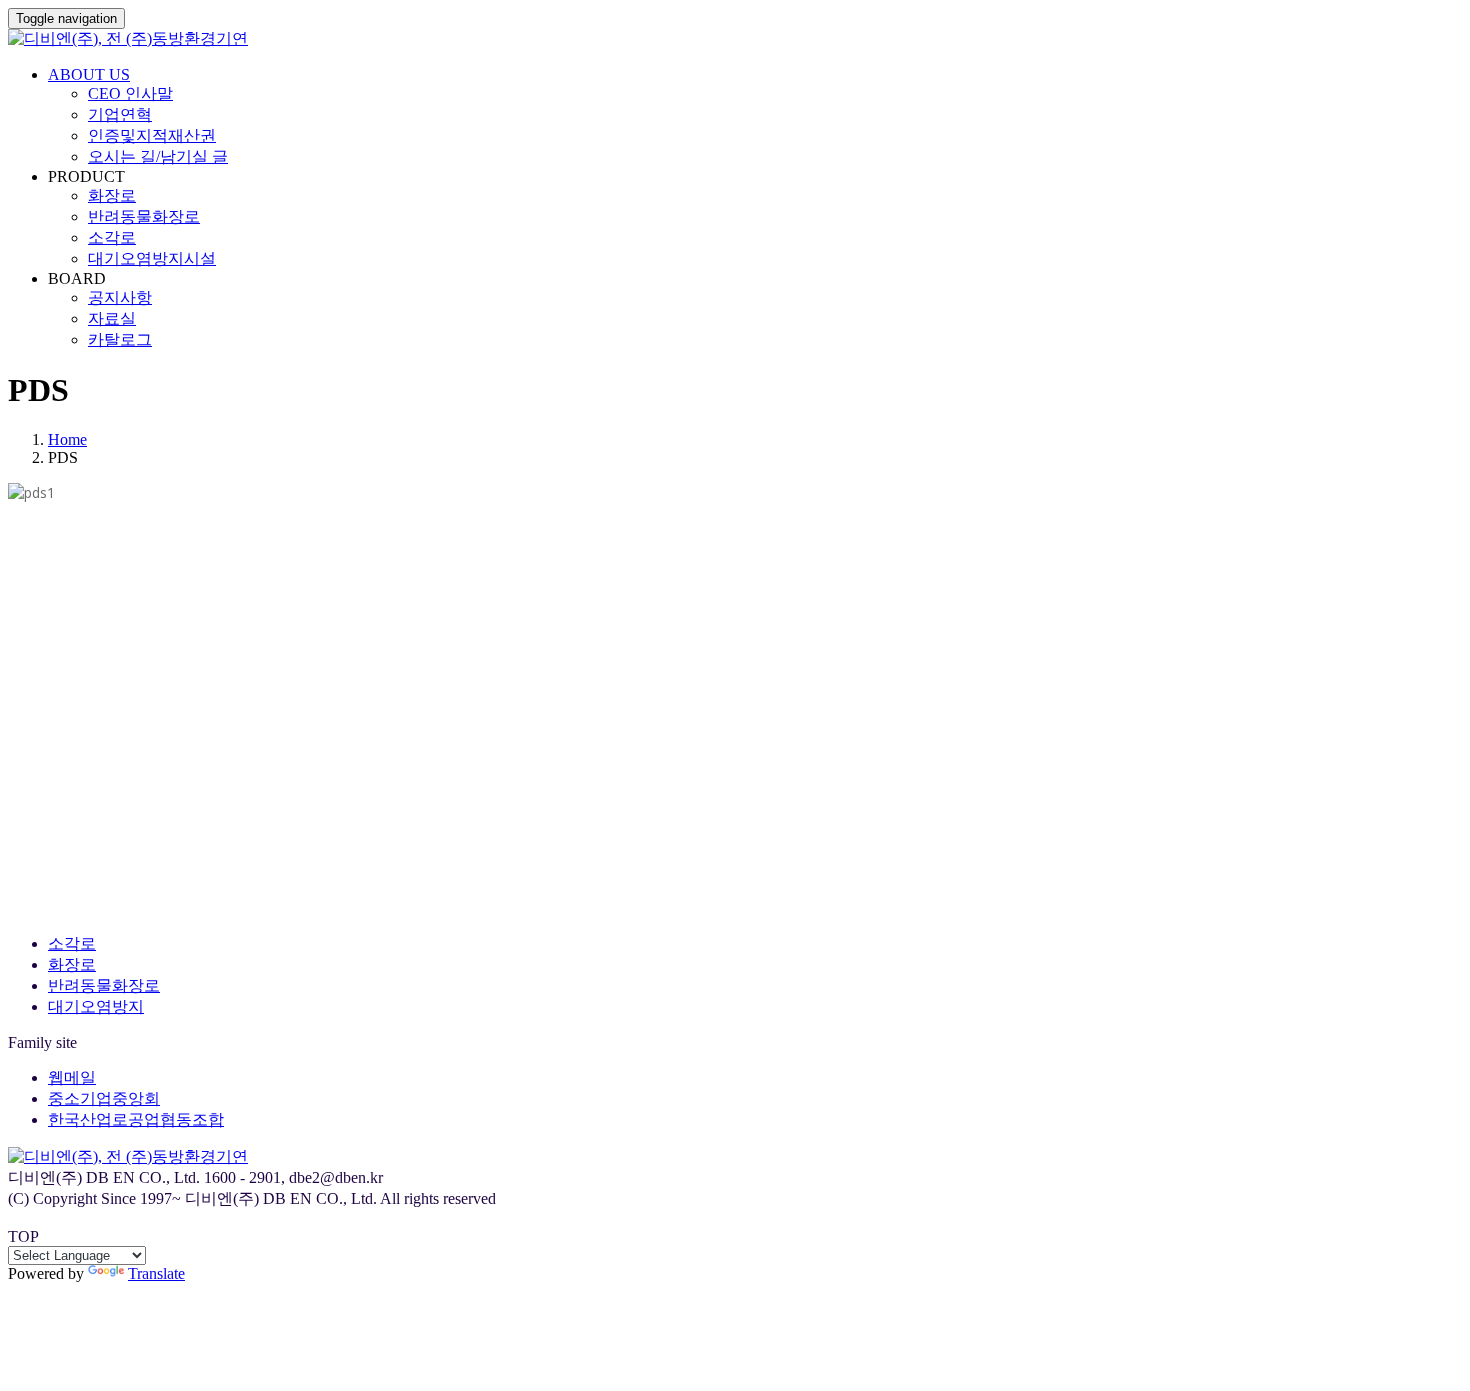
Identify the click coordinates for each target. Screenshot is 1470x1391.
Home (67, 439)
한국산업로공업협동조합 (136, 1119)
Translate (156, 1273)
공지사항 (120, 297)
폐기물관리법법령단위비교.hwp (107, 846)
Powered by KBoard (73, 908)
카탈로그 (120, 339)
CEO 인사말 (130, 93)
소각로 (112, 237)
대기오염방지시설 (152, 258)
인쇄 (29, 822)
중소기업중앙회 (104, 1098)
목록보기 (36, 888)
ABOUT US (89, 74)
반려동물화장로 (144, 216)
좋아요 (41, 798)
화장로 (112, 195)
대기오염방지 (96, 1006)
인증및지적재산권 (152, 135)
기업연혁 (120, 114)
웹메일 (72, 1077)
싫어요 (111, 798)
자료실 (112, 318)
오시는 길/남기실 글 (158, 156)
